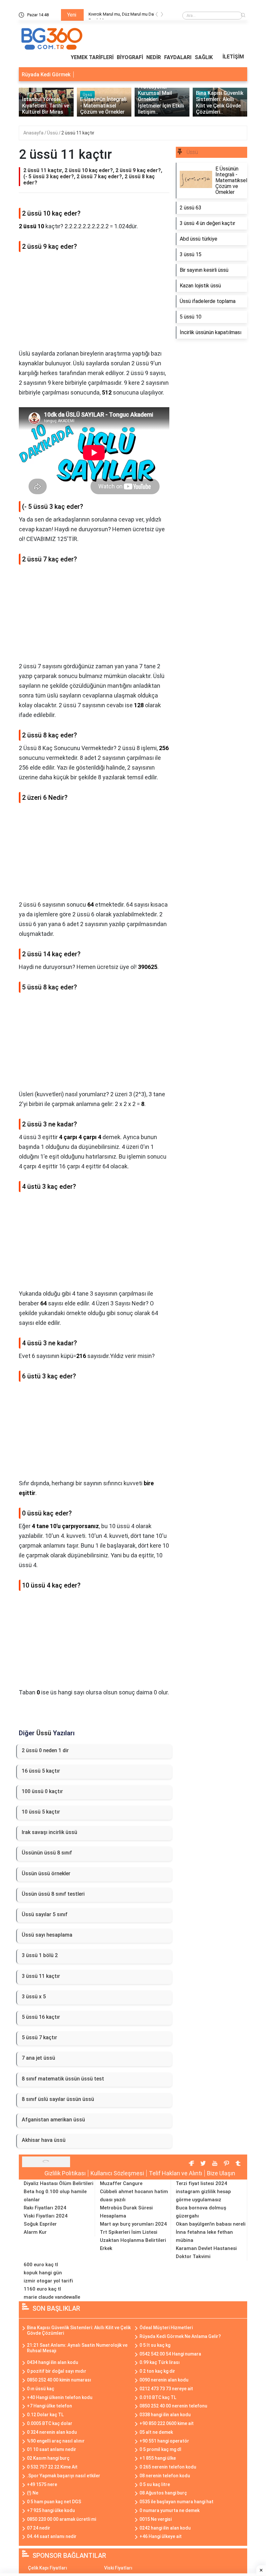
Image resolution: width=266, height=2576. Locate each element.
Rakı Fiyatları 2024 (45, 2208)
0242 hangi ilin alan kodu (165, 2528)
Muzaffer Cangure (121, 2183)
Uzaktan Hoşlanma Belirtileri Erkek (133, 2244)
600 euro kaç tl (41, 2265)
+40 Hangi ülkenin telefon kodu (60, 2397)
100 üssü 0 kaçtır (42, 1791)
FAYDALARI (178, 57)
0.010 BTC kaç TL (158, 2397)
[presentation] (157, 15)
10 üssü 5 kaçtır (41, 1812)
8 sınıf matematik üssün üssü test (63, 2079)
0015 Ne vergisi (156, 2519)
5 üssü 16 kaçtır (41, 2017)
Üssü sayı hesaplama (47, 1935)
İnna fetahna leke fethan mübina (204, 2236)
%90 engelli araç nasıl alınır (56, 2441)
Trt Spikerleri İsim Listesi (129, 2232)
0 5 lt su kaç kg (155, 2345)
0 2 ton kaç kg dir (157, 2371)
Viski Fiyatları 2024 (46, 2216)
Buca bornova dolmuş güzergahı (201, 2212)
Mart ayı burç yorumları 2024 (133, 2224)
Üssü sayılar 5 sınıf (45, 1914)
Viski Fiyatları (118, 2568)
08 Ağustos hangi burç (163, 2493)
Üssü (53, 133)
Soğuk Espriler (40, 2224)
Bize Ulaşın (221, 2173)
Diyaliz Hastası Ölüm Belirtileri (59, 2183)
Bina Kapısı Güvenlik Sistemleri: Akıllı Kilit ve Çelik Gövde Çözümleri (79, 2330)
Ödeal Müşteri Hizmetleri (166, 2328)
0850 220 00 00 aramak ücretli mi (61, 2519)
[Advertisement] (94, 303)
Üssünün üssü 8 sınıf (47, 1853)
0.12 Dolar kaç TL (45, 2415)
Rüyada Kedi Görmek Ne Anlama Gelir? (180, 2336)
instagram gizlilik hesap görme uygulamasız (203, 2196)
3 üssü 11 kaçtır (41, 1976)
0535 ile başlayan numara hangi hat (176, 2502)
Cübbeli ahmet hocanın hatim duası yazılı (134, 2196)
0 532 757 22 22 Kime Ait (52, 2467)
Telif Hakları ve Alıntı (175, 2173)
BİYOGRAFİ (130, 57)
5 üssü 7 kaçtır (39, 2037)
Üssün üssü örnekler (46, 1873)
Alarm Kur (35, 2232)
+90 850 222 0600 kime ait (167, 2423)
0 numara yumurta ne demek (169, 2510)
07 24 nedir (39, 2528)
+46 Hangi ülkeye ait (161, 2536)
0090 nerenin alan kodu (164, 2380)
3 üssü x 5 (34, 1997)
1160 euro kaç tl (42, 2289)
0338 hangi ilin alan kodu (165, 2415)
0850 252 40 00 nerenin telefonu (173, 2406)
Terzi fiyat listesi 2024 (201, 2183)
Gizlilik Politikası (65, 2173)
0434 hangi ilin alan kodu (53, 2362)
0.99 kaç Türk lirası (160, 2362)
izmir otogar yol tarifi (48, 2281)
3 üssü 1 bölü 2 (40, 1955)
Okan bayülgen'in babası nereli (211, 2224)
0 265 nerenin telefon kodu (168, 2467)
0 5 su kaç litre (155, 2484)
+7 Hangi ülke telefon (49, 2406)
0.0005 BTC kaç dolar (50, 2423)
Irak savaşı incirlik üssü (49, 1832)
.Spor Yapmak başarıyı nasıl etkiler (64, 2476)
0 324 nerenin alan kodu (52, 2432)
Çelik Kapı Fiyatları (48, 2568)
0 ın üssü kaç (41, 2389)
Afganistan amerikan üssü (53, 2120)
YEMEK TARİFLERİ (92, 57)
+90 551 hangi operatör (164, 2441)
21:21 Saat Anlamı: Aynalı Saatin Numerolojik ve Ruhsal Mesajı (77, 2348)
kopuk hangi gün (43, 2273)
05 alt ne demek (156, 2432)
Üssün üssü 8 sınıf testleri (53, 1894)
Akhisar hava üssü (44, 2140)
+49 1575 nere (42, 2484)
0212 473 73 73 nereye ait (166, 2389)
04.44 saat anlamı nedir (52, 2536)
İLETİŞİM (233, 57)
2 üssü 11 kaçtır (78, 133)
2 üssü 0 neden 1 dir (45, 1750)
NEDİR (154, 57)
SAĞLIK (204, 57)
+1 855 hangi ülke (158, 2458)
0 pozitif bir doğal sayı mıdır (57, 2371)
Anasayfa (34, 133)
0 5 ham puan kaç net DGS (54, 2502)
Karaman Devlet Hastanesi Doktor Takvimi (206, 2252)
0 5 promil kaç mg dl (160, 2449)
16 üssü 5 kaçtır (41, 1771)
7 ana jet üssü (38, 2058)
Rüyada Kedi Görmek (46, 75)
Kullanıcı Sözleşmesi (117, 2173)
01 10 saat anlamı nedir (52, 2449)
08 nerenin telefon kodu (165, 2476)
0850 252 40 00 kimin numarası (59, 2380)
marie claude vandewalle (52, 2297)
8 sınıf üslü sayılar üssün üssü (58, 2099)
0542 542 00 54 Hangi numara (170, 2354)
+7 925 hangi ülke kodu (51, 2510)
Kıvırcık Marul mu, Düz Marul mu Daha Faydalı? (123, 15)
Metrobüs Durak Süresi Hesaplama (126, 2212)
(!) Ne (33, 2493)
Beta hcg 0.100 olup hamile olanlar (55, 2196)
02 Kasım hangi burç (48, 2458)
